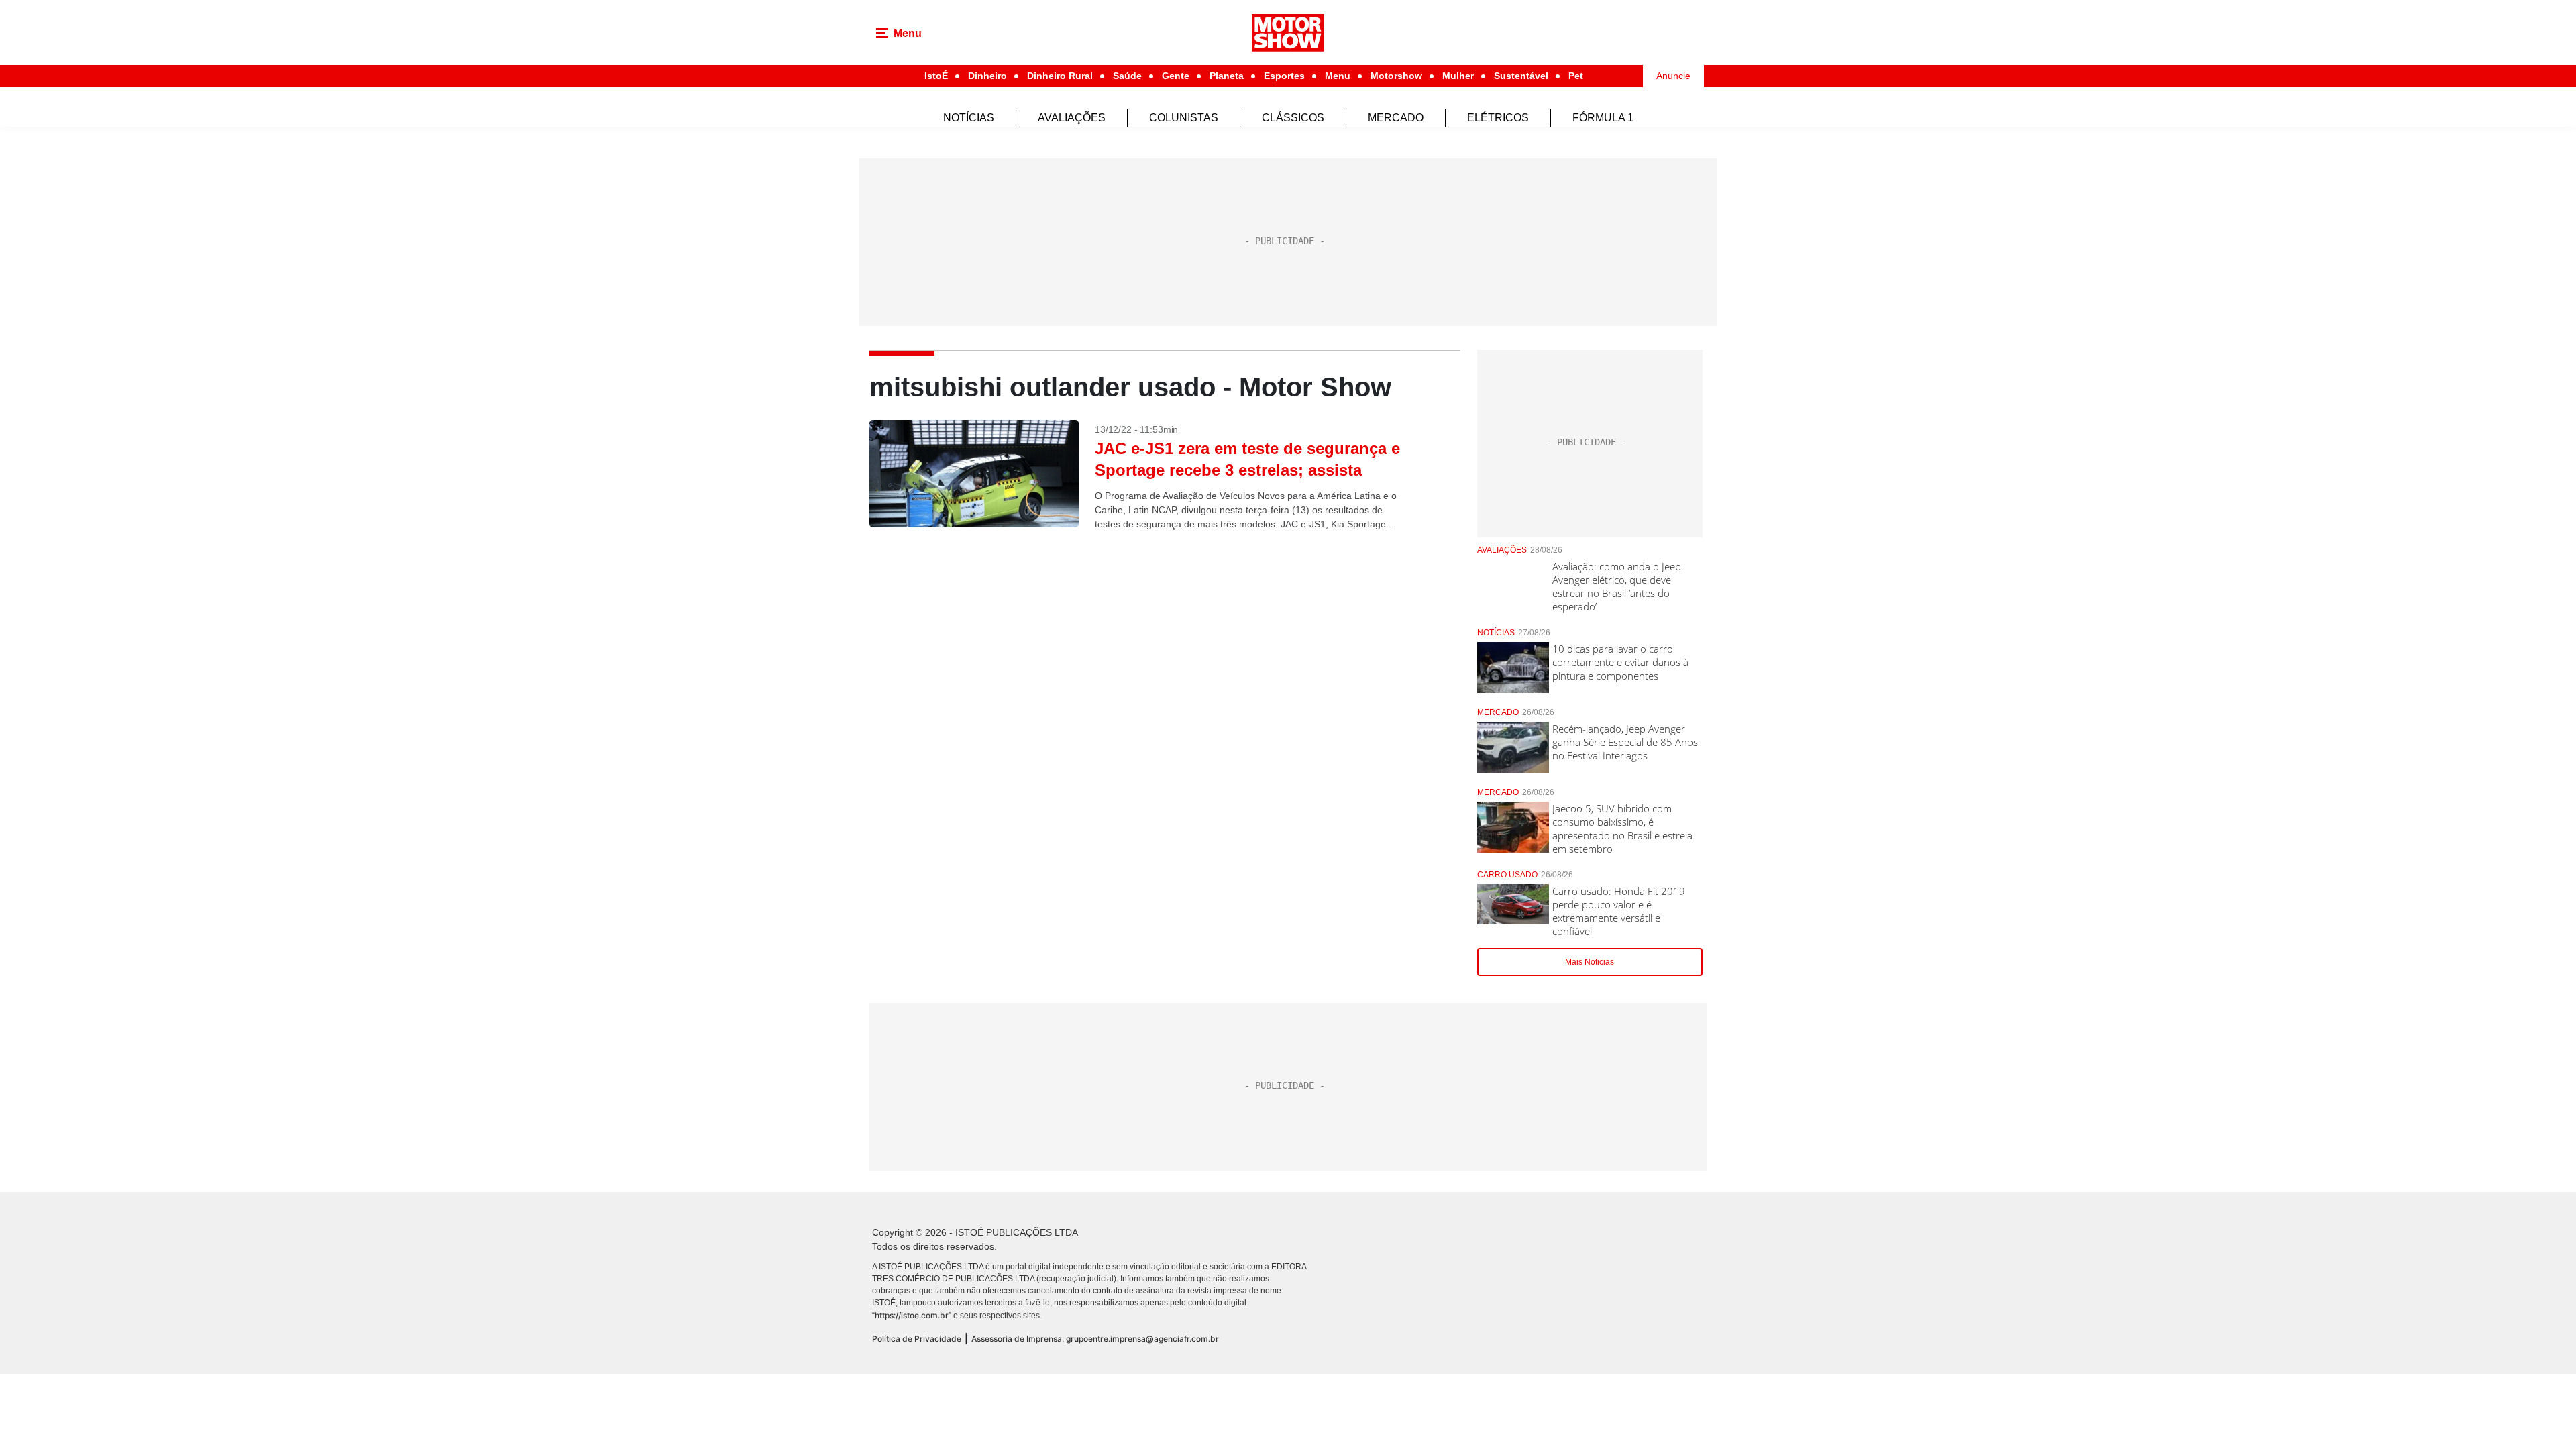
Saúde (1127, 76)
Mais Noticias (1590, 962)
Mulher (1458, 76)
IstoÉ (936, 76)
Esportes (1284, 76)
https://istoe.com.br (912, 1315)
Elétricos (1498, 118)
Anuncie (1673, 76)
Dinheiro (987, 76)
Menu (1338, 76)
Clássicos (1293, 118)
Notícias (969, 118)
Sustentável (1521, 76)
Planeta (1227, 76)
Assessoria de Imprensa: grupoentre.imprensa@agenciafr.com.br (1095, 1339)
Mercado (1396, 118)
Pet (1576, 76)
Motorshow (1396, 76)
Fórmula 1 (1603, 118)
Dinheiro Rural (1060, 76)
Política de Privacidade (917, 1339)
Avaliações (1072, 118)
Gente (1176, 76)
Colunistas (1184, 118)
